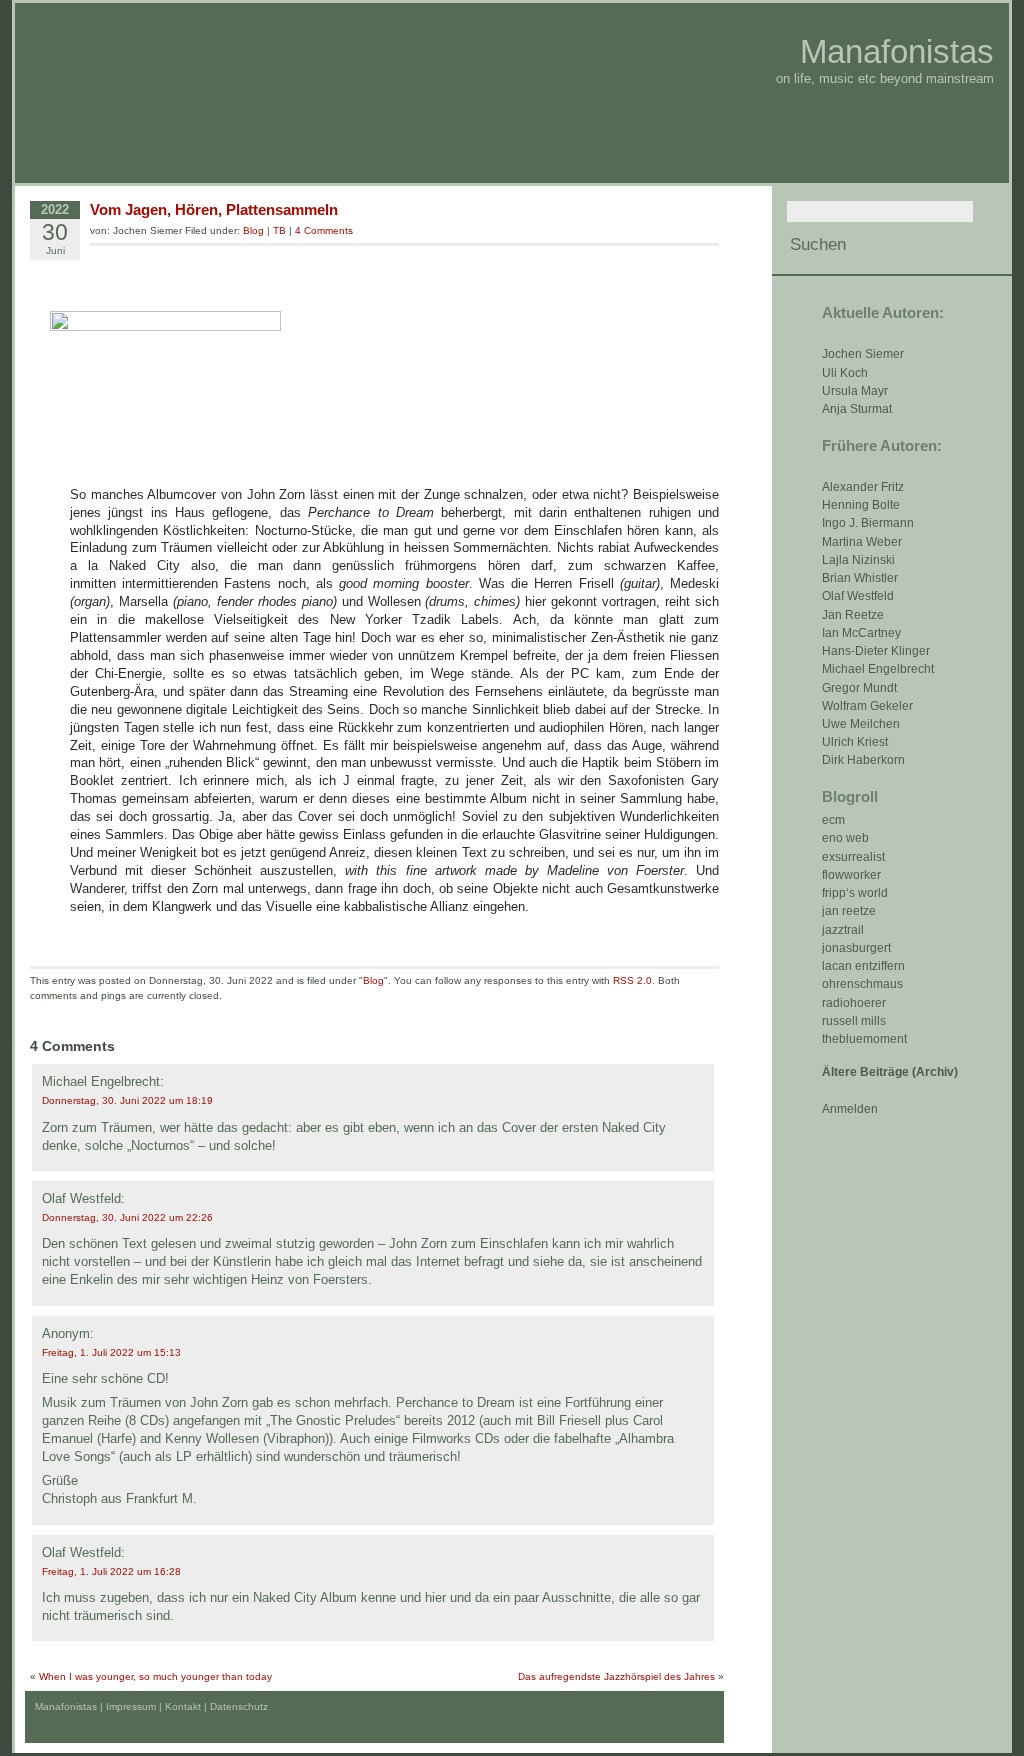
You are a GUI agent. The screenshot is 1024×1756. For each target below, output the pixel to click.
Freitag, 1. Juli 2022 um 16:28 (111, 1571)
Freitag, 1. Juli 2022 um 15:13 (111, 1352)
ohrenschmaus (862, 984)
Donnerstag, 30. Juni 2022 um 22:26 (127, 1217)
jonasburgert (856, 948)
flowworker (851, 875)
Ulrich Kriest (855, 742)
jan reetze (849, 911)
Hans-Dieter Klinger (876, 651)
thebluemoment (864, 1039)
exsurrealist (853, 857)
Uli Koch (845, 373)
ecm (833, 820)
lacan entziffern (863, 966)
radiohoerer (854, 1003)
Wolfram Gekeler (867, 706)
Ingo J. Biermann (868, 523)
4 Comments (324, 230)
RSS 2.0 (632, 980)
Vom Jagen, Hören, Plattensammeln (214, 209)
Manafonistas (897, 51)
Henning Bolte (861, 505)
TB (279, 230)
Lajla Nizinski (858, 560)
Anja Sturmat (857, 409)
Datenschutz (239, 1706)
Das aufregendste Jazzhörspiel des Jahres (616, 1676)
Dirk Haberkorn (863, 760)
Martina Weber (862, 542)
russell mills (854, 1021)
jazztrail (843, 930)
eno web (845, 838)
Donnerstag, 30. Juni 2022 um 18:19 (127, 1100)
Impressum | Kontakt (153, 1706)
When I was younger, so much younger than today (155, 1676)
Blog (253, 230)
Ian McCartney (861, 633)
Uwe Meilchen (861, 724)
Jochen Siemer (863, 354)
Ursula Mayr (855, 391)
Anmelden (850, 1109)
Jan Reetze (853, 615)
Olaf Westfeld (858, 596)
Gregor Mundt (859, 688)
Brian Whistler (860, 578)
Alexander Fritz (863, 487)
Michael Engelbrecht (878, 669)
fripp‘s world (855, 893)
